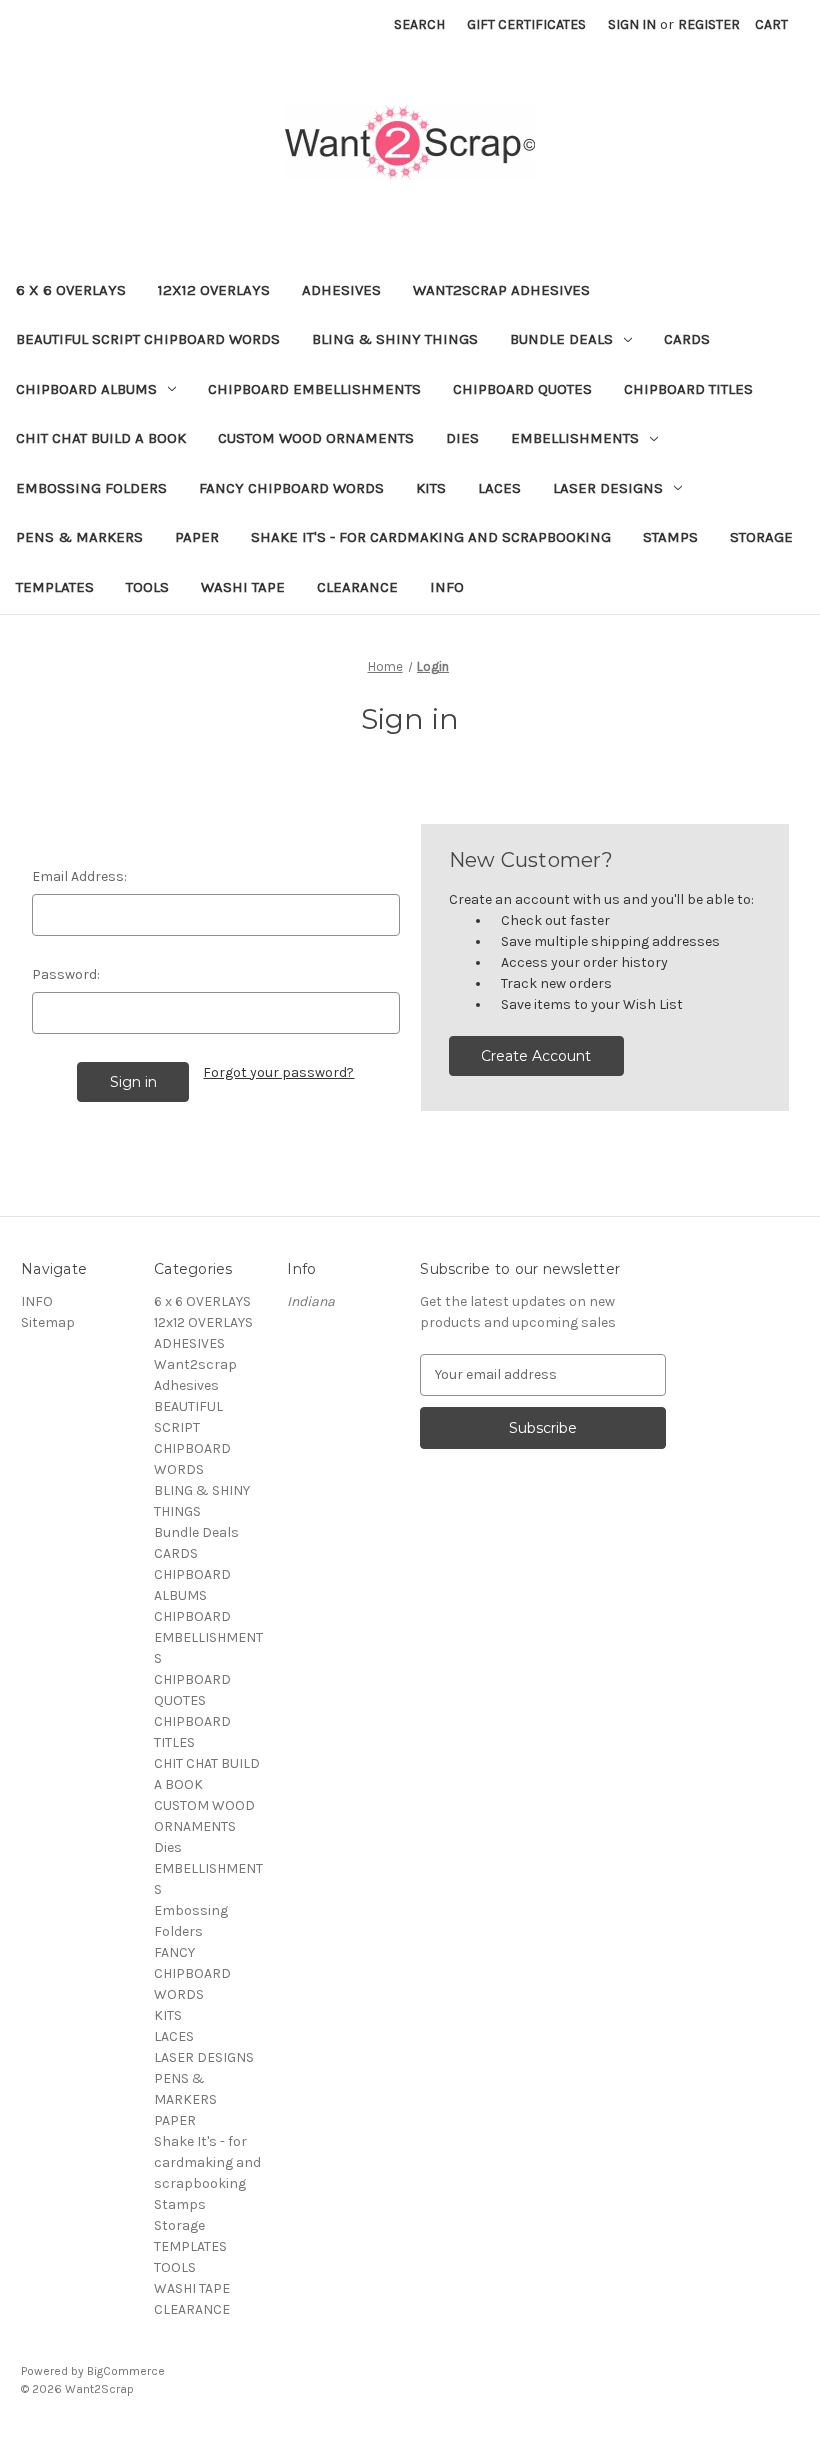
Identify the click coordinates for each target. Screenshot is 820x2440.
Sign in (632, 24)
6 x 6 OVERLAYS (71, 290)
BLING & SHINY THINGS (395, 339)
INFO (447, 587)
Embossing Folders (91, 488)
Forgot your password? (278, 1072)
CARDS (687, 339)
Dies (462, 438)
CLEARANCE (357, 587)
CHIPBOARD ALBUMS (86, 389)
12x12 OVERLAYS (214, 290)
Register (709, 24)
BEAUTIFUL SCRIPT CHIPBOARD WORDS (148, 339)
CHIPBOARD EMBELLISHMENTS (314, 389)
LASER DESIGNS (608, 488)
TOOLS (147, 587)
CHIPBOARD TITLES (688, 389)
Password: (66, 974)
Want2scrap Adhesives (501, 290)
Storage (761, 537)
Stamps (670, 537)
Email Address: (79, 876)
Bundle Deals (561, 339)
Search (419, 24)
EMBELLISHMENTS (575, 438)
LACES (499, 488)
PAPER (197, 537)
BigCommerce (126, 2371)
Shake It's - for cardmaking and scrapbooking (431, 537)
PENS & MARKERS (79, 537)
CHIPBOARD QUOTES (522, 389)
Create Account (536, 1056)
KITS (431, 488)
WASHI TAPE (243, 587)
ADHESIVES (341, 290)
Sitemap (48, 1322)
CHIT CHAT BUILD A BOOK (101, 438)
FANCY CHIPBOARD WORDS (291, 488)
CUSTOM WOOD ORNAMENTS (316, 438)
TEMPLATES (55, 587)
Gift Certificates (526, 24)
